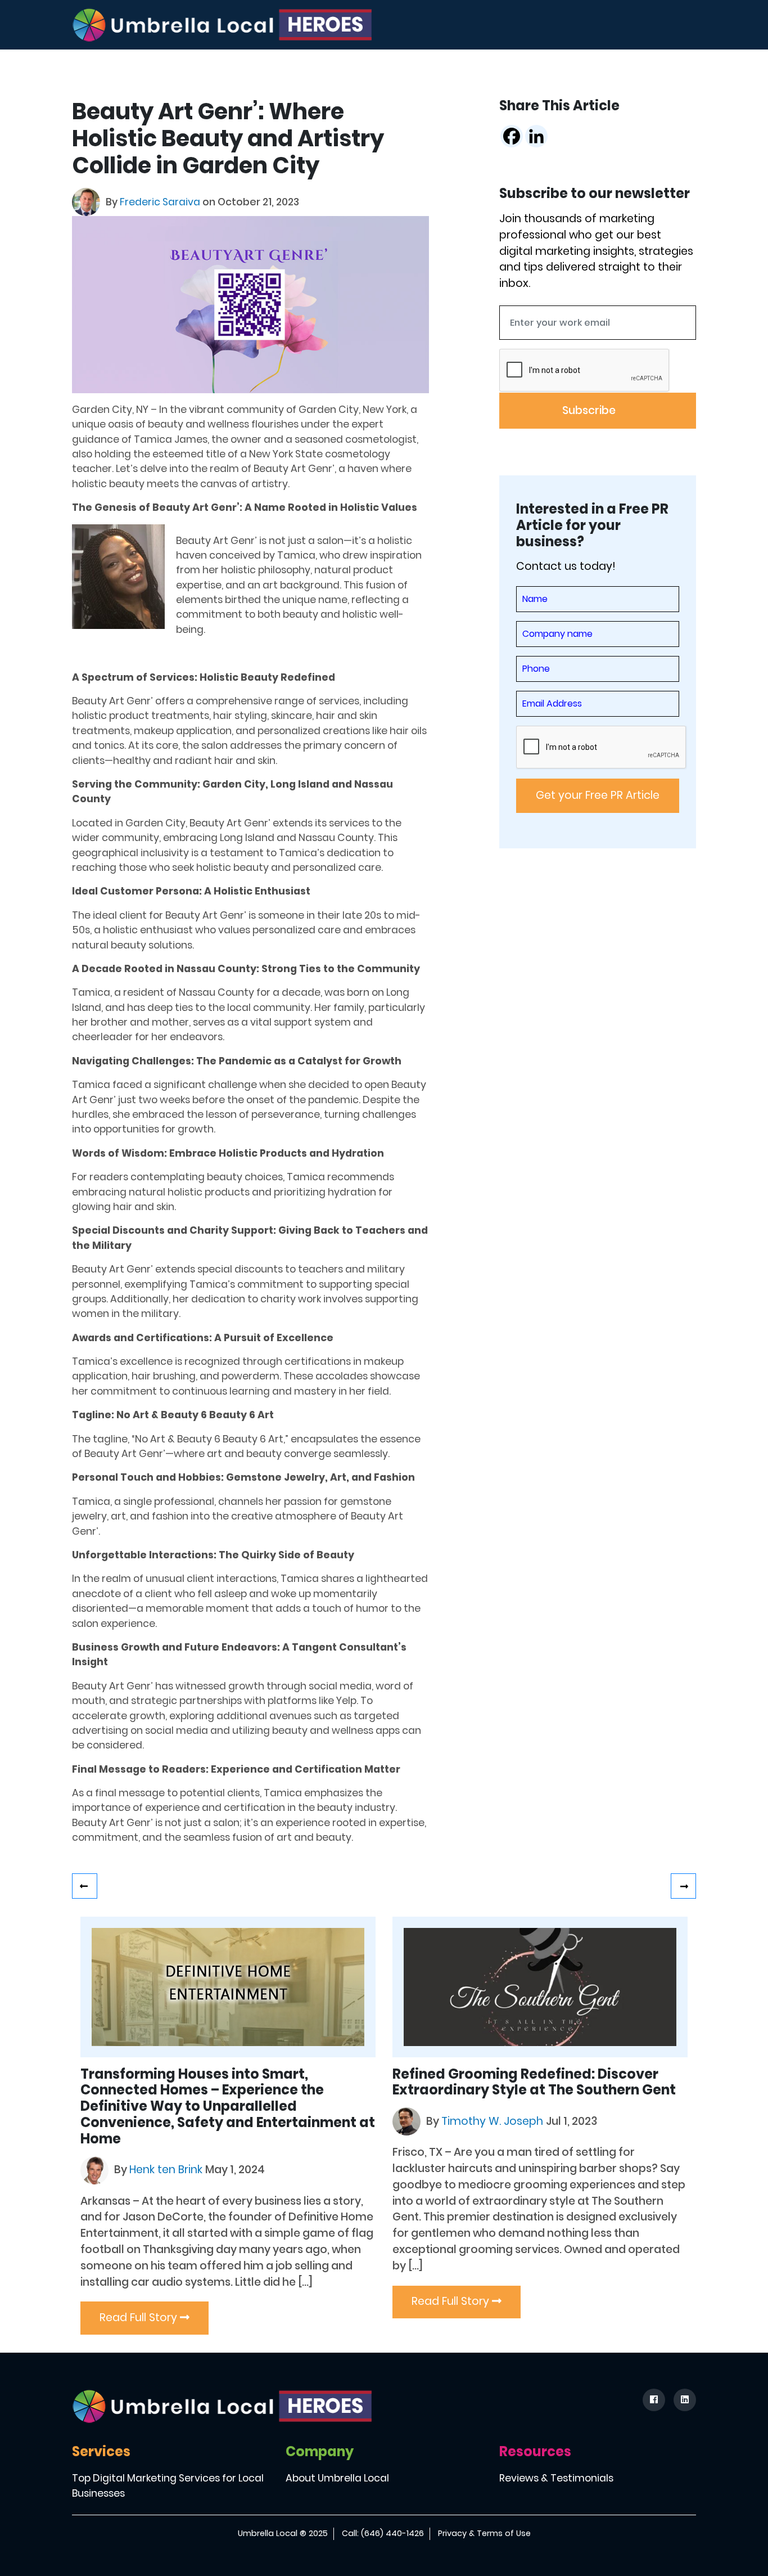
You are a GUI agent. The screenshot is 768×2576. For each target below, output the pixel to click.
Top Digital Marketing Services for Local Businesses (168, 2485)
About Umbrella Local (337, 2478)
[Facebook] (512, 136)
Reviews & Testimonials (556, 2478)
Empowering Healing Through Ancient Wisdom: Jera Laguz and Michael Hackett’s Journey (85, 1886)
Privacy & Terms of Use (484, 2533)
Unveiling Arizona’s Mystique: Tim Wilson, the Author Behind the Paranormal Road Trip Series (683, 1886)
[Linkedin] (536, 136)
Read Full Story (140, 2317)
